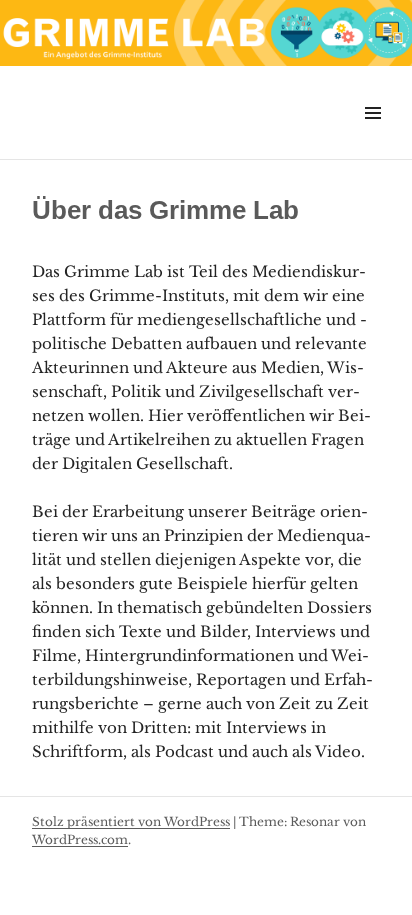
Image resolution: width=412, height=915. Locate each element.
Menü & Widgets (372, 135)
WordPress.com (80, 839)
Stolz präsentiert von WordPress (131, 821)
